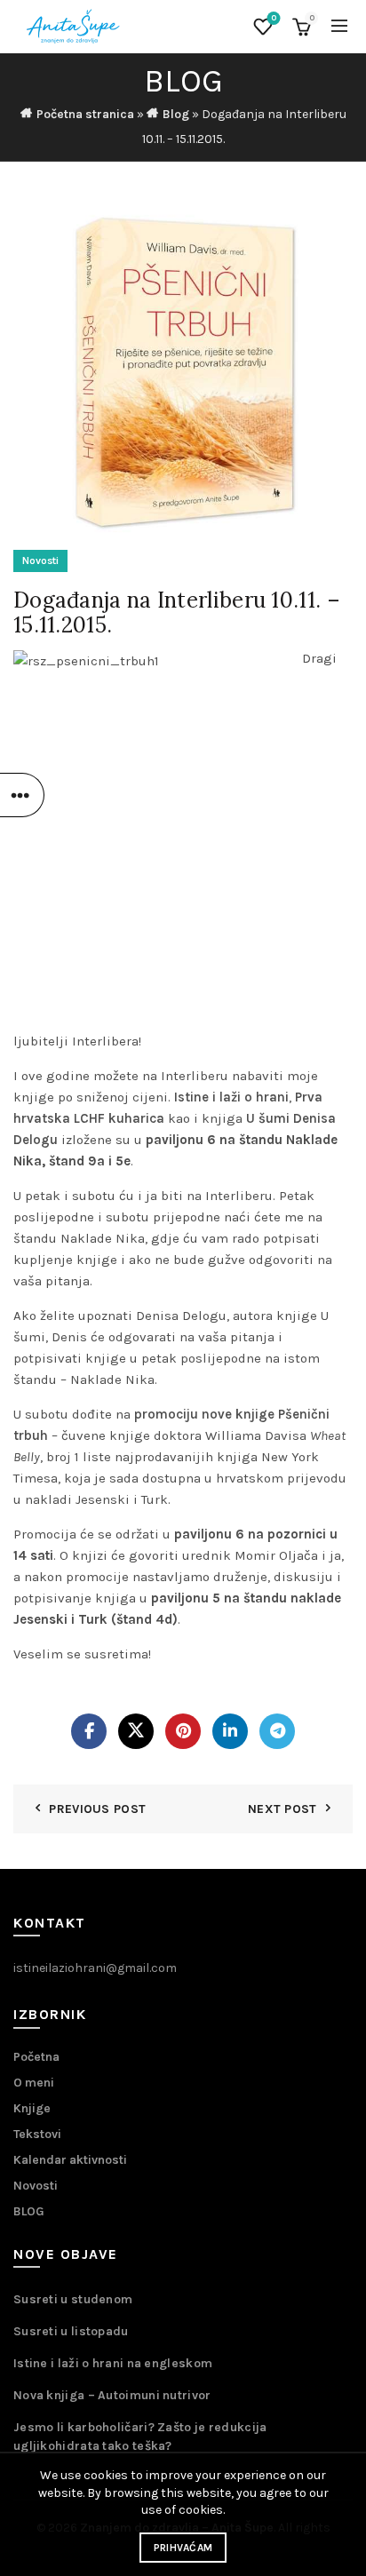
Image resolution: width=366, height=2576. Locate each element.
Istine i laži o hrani (231, 1097)
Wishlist (274, 18)
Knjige (32, 2108)
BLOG (29, 2211)
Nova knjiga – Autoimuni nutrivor (112, 2395)
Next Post (282, 1809)
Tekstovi (37, 2134)
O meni (34, 2083)
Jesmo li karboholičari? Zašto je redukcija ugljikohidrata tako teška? (140, 2437)
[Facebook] (89, 1731)
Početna (36, 2057)
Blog (176, 114)
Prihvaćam (183, 2548)
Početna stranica (85, 114)
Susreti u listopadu (71, 2331)
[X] (136, 1731)
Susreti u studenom (73, 2299)
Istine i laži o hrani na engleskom (113, 2363)
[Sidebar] (22, 795)
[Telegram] (277, 1731)
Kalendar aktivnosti (70, 2160)
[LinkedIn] (230, 1731)
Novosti (40, 561)
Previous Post (97, 1809)
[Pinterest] (183, 1731)
